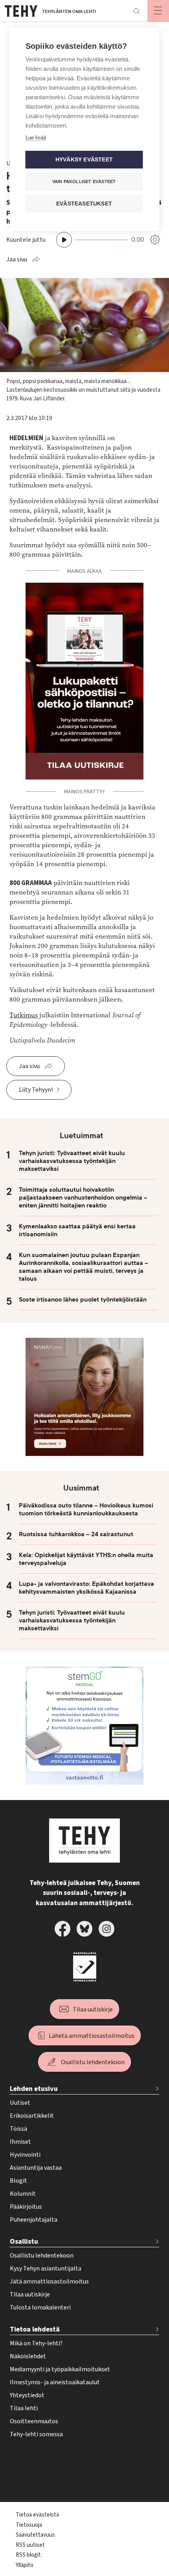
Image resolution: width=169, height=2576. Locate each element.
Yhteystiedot (27, 2395)
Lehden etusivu (34, 2089)
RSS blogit (28, 2555)
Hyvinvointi (25, 2155)
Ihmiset (20, 2142)
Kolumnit (23, 2194)
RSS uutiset (30, 2545)
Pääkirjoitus (26, 2207)
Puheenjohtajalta (34, 2220)
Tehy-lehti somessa (36, 2434)
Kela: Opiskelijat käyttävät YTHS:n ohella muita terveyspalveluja (86, 1559)
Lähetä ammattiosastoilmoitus (92, 2036)
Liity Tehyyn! (36, 1090)
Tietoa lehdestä (35, 2329)
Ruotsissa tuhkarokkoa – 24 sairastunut (76, 1534)
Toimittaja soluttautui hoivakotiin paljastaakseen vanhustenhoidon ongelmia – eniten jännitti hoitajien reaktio (83, 1198)
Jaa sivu (17, 259)
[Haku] (136, 11)
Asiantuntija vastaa (36, 2168)
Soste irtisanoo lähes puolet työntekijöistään (83, 1300)
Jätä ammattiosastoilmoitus (49, 2282)
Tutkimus (24, 1015)
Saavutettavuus (35, 2535)
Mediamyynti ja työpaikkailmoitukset (60, 2369)
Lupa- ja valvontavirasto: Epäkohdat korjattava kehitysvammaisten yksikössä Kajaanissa (86, 1588)
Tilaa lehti (24, 2408)
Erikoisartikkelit (32, 2116)
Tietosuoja (29, 2525)
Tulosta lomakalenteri (40, 2307)
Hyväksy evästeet (84, 160)
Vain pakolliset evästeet (84, 181)
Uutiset (20, 2103)
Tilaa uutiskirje (93, 2009)
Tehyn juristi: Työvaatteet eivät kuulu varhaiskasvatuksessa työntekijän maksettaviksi (72, 1161)
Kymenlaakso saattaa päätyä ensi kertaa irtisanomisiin (77, 1230)
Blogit (18, 2181)
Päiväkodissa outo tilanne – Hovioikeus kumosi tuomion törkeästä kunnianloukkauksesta (86, 1509)
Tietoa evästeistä (37, 2515)
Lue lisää (36, 138)
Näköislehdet (28, 2356)
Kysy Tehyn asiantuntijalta (46, 2269)
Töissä (18, 2129)
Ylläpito (25, 2565)
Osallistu (24, 2242)
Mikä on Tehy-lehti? (36, 2343)
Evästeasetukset (84, 204)
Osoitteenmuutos (34, 2421)
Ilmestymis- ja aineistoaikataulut (55, 2382)
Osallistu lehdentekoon (93, 2062)
